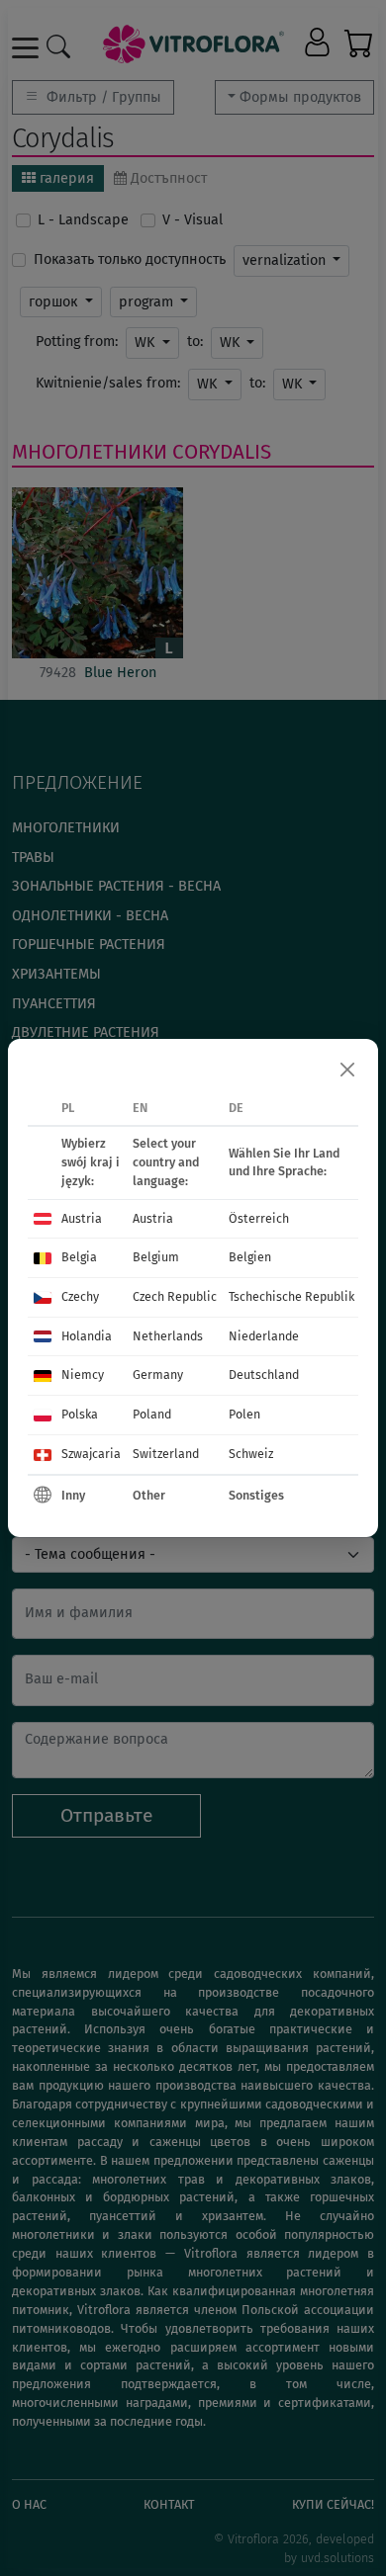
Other (149, 1495)
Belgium (156, 1257)
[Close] (347, 1070)
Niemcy (83, 1374)
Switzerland (166, 1454)
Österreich (259, 1218)
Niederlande (264, 1336)
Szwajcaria (91, 1454)
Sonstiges (256, 1495)
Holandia (87, 1336)
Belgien (250, 1257)
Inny (73, 1495)
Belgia (79, 1257)
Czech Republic (175, 1296)
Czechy (80, 1296)
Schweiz (251, 1454)
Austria (82, 1218)
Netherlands (168, 1336)
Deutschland (264, 1374)
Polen (244, 1414)
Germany (158, 1374)
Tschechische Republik (291, 1296)
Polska (80, 1414)
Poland (152, 1414)
